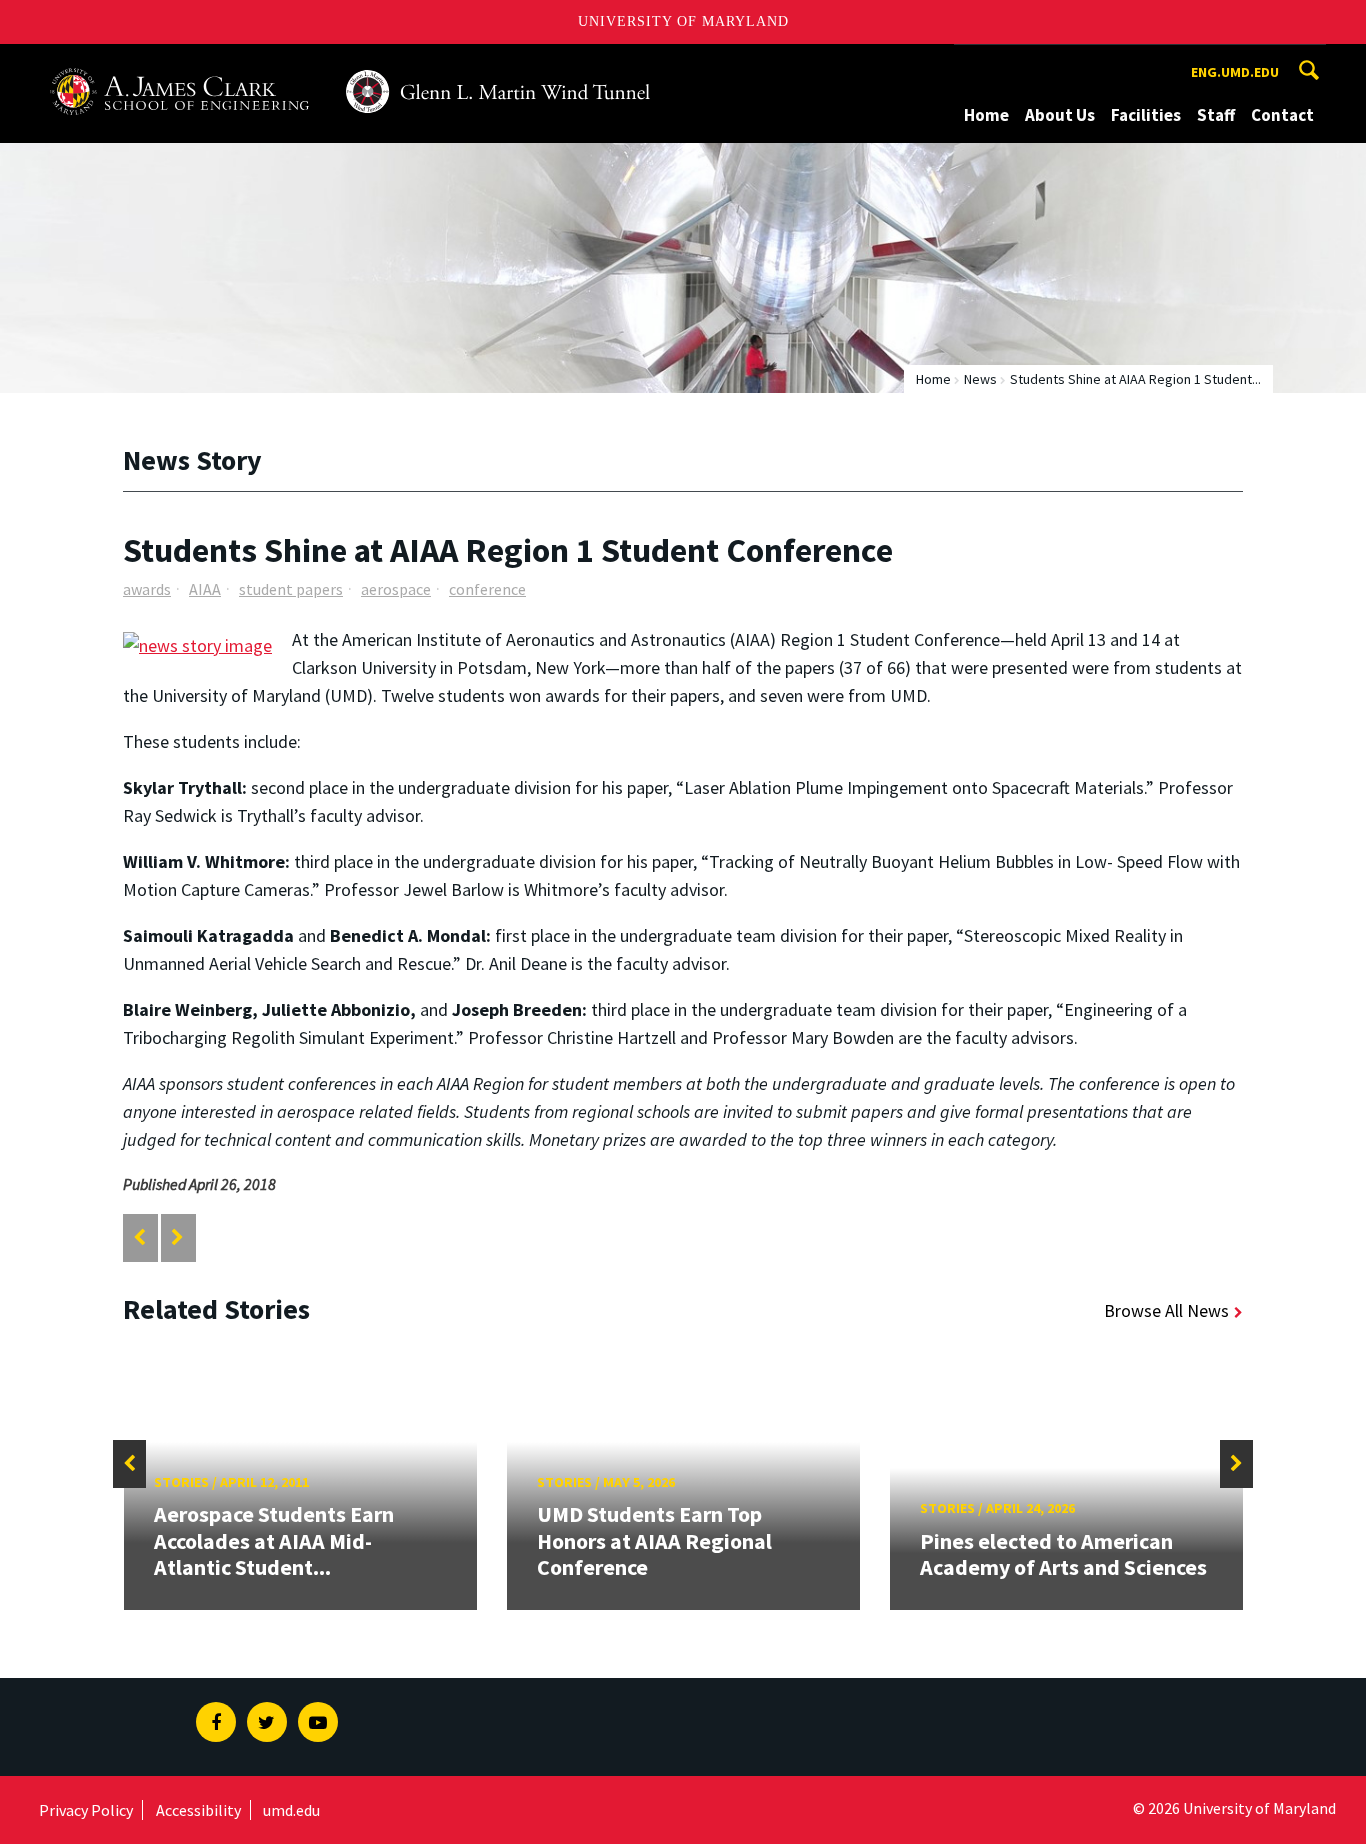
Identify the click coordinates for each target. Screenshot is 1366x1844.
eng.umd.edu (1235, 72)
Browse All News (1166, 1310)
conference (487, 589)
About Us (1060, 115)
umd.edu (291, 1810)
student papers (291, 589)
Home (986, 115)
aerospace (396, 589)
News (980, 379)
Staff (1216, 115)
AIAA (205, 589)
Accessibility (198, 1810)
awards (147, 589)
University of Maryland (683, 21)
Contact (1282, 115)
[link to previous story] (139, 1237)
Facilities (1146, 115)
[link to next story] (177, 1237)
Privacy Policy (86, 1810)
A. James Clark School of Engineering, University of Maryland (277, 62)
